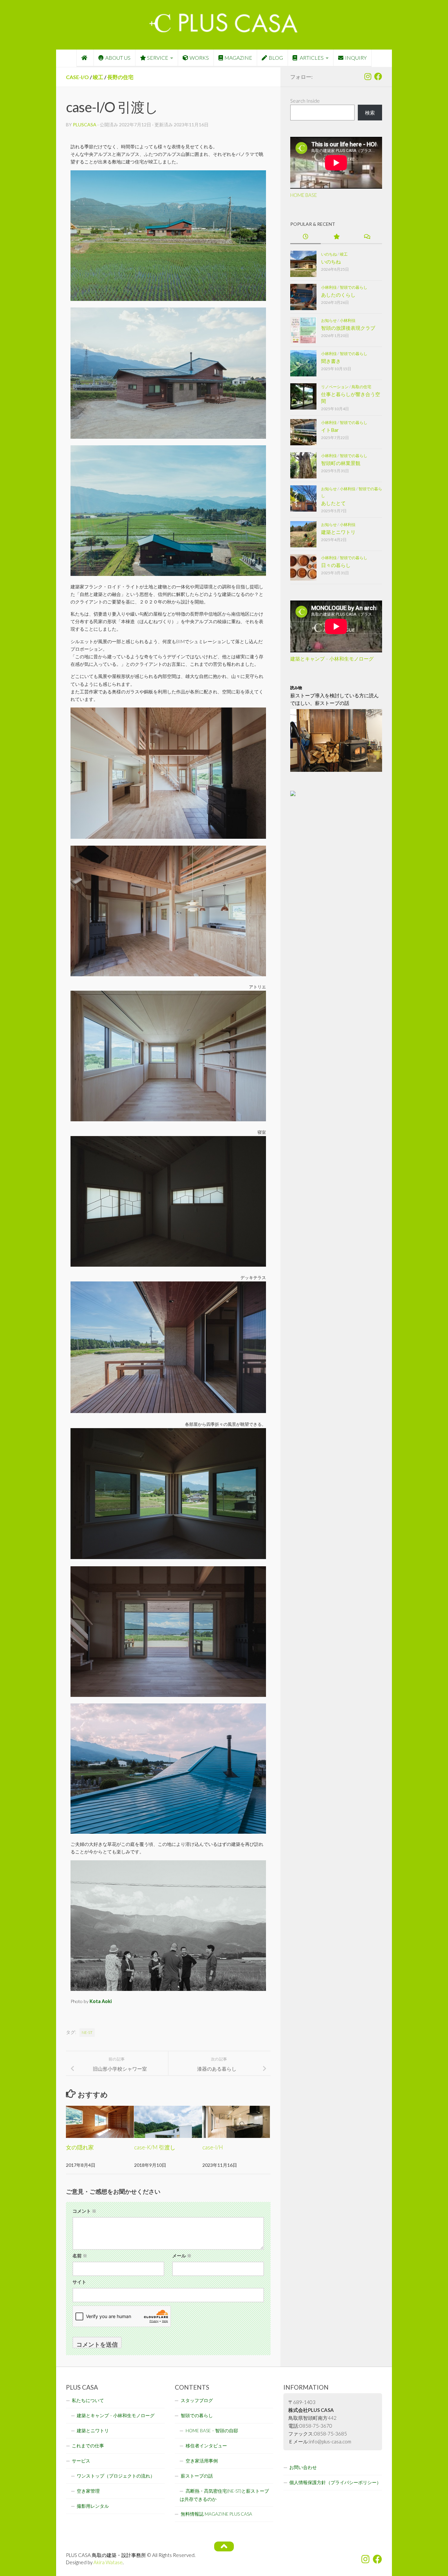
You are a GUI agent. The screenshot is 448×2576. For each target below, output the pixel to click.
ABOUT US (118, 58)
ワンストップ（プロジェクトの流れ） (116, 2476)
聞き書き (331, 361)
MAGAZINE (238, 58)
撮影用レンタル (93, 2506)
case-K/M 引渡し (155, 2147)
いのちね (329, 254)
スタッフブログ (197, 2400)
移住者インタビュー (206, 2446)
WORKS (199, 58)
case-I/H (213, 2147)
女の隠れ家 (80, 2147)
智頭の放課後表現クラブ (348, 328)
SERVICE (158, 58)
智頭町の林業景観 (341, 463)
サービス (81, 2461)
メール (182, 2256)
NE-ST (87, 2032)
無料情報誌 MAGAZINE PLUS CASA (216, 2514)
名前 (80, 2256)
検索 (370, 113)
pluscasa (85, 125)
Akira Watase (108, 2562)
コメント (84, 2211)
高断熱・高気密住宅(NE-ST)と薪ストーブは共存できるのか (224, 2495)
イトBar (330, 430)
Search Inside (305, 101)
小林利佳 (329, 287)
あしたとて (333, 503)
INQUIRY (356, 58)
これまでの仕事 (88, 2446)
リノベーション (335, 387)
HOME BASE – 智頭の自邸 (212, 2431)
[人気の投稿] (336, 237)
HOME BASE (304, 195)
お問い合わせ (303, 2467)
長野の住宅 (120, 77)
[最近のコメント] (367, 237)
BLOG (276, 58)
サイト (79, 2282)
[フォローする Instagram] (368, 76)
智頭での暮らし (354, 287)
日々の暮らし (336, 565)
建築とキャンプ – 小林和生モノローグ (332, 659)
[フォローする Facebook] (378, 76)
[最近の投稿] (305, 237)
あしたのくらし (338, 295)
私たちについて (88, 2400)
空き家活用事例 (202, 2461)
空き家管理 (88, 2491)
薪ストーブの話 (197, 2476)
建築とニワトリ (338, 532)
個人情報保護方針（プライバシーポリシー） (335, 2482)
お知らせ (329, 320)
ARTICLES (311, 58)
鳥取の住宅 (361, 387)
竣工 (98, 77)
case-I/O (77, 77)
